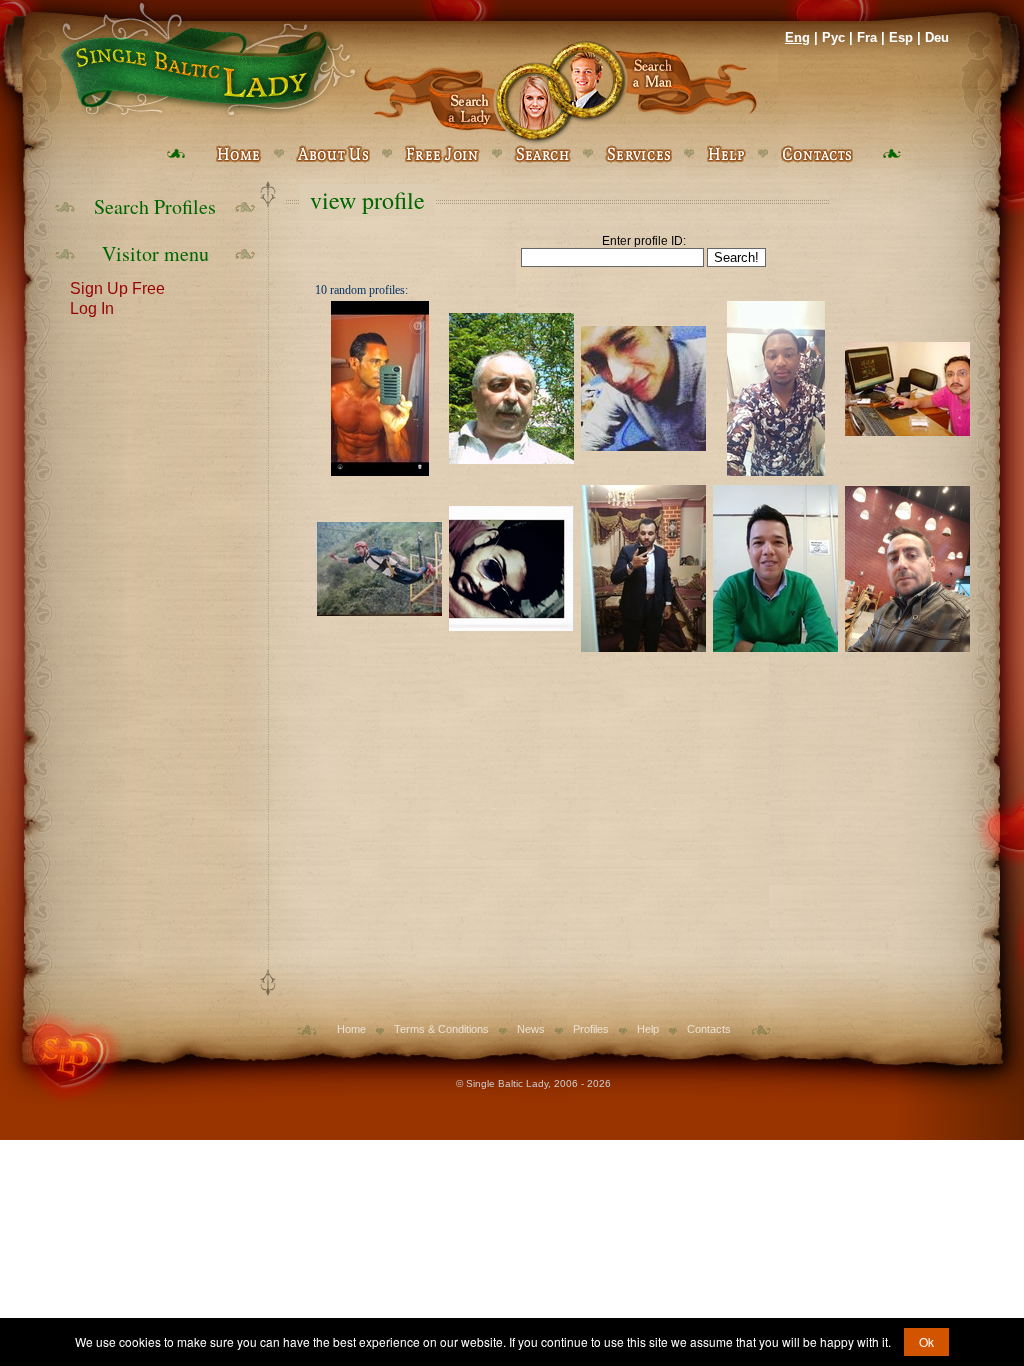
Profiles (591, 1029)
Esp (901, 37)
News (531, 1029)
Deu (937, 37)
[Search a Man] (659, 92)
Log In (92, 307)
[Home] (205, 60)
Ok (926, 1341)
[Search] (542, 154)
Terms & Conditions (441, 1029)
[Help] (726, 154)
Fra (867, 37)
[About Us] (333, 154)
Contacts (709, 1029)
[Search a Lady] (461, 92)
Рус (833, 37)
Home (351, 1029)
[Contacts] (816, 154)
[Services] (638, 154)
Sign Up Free (117, 287)
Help (648, 1029)
